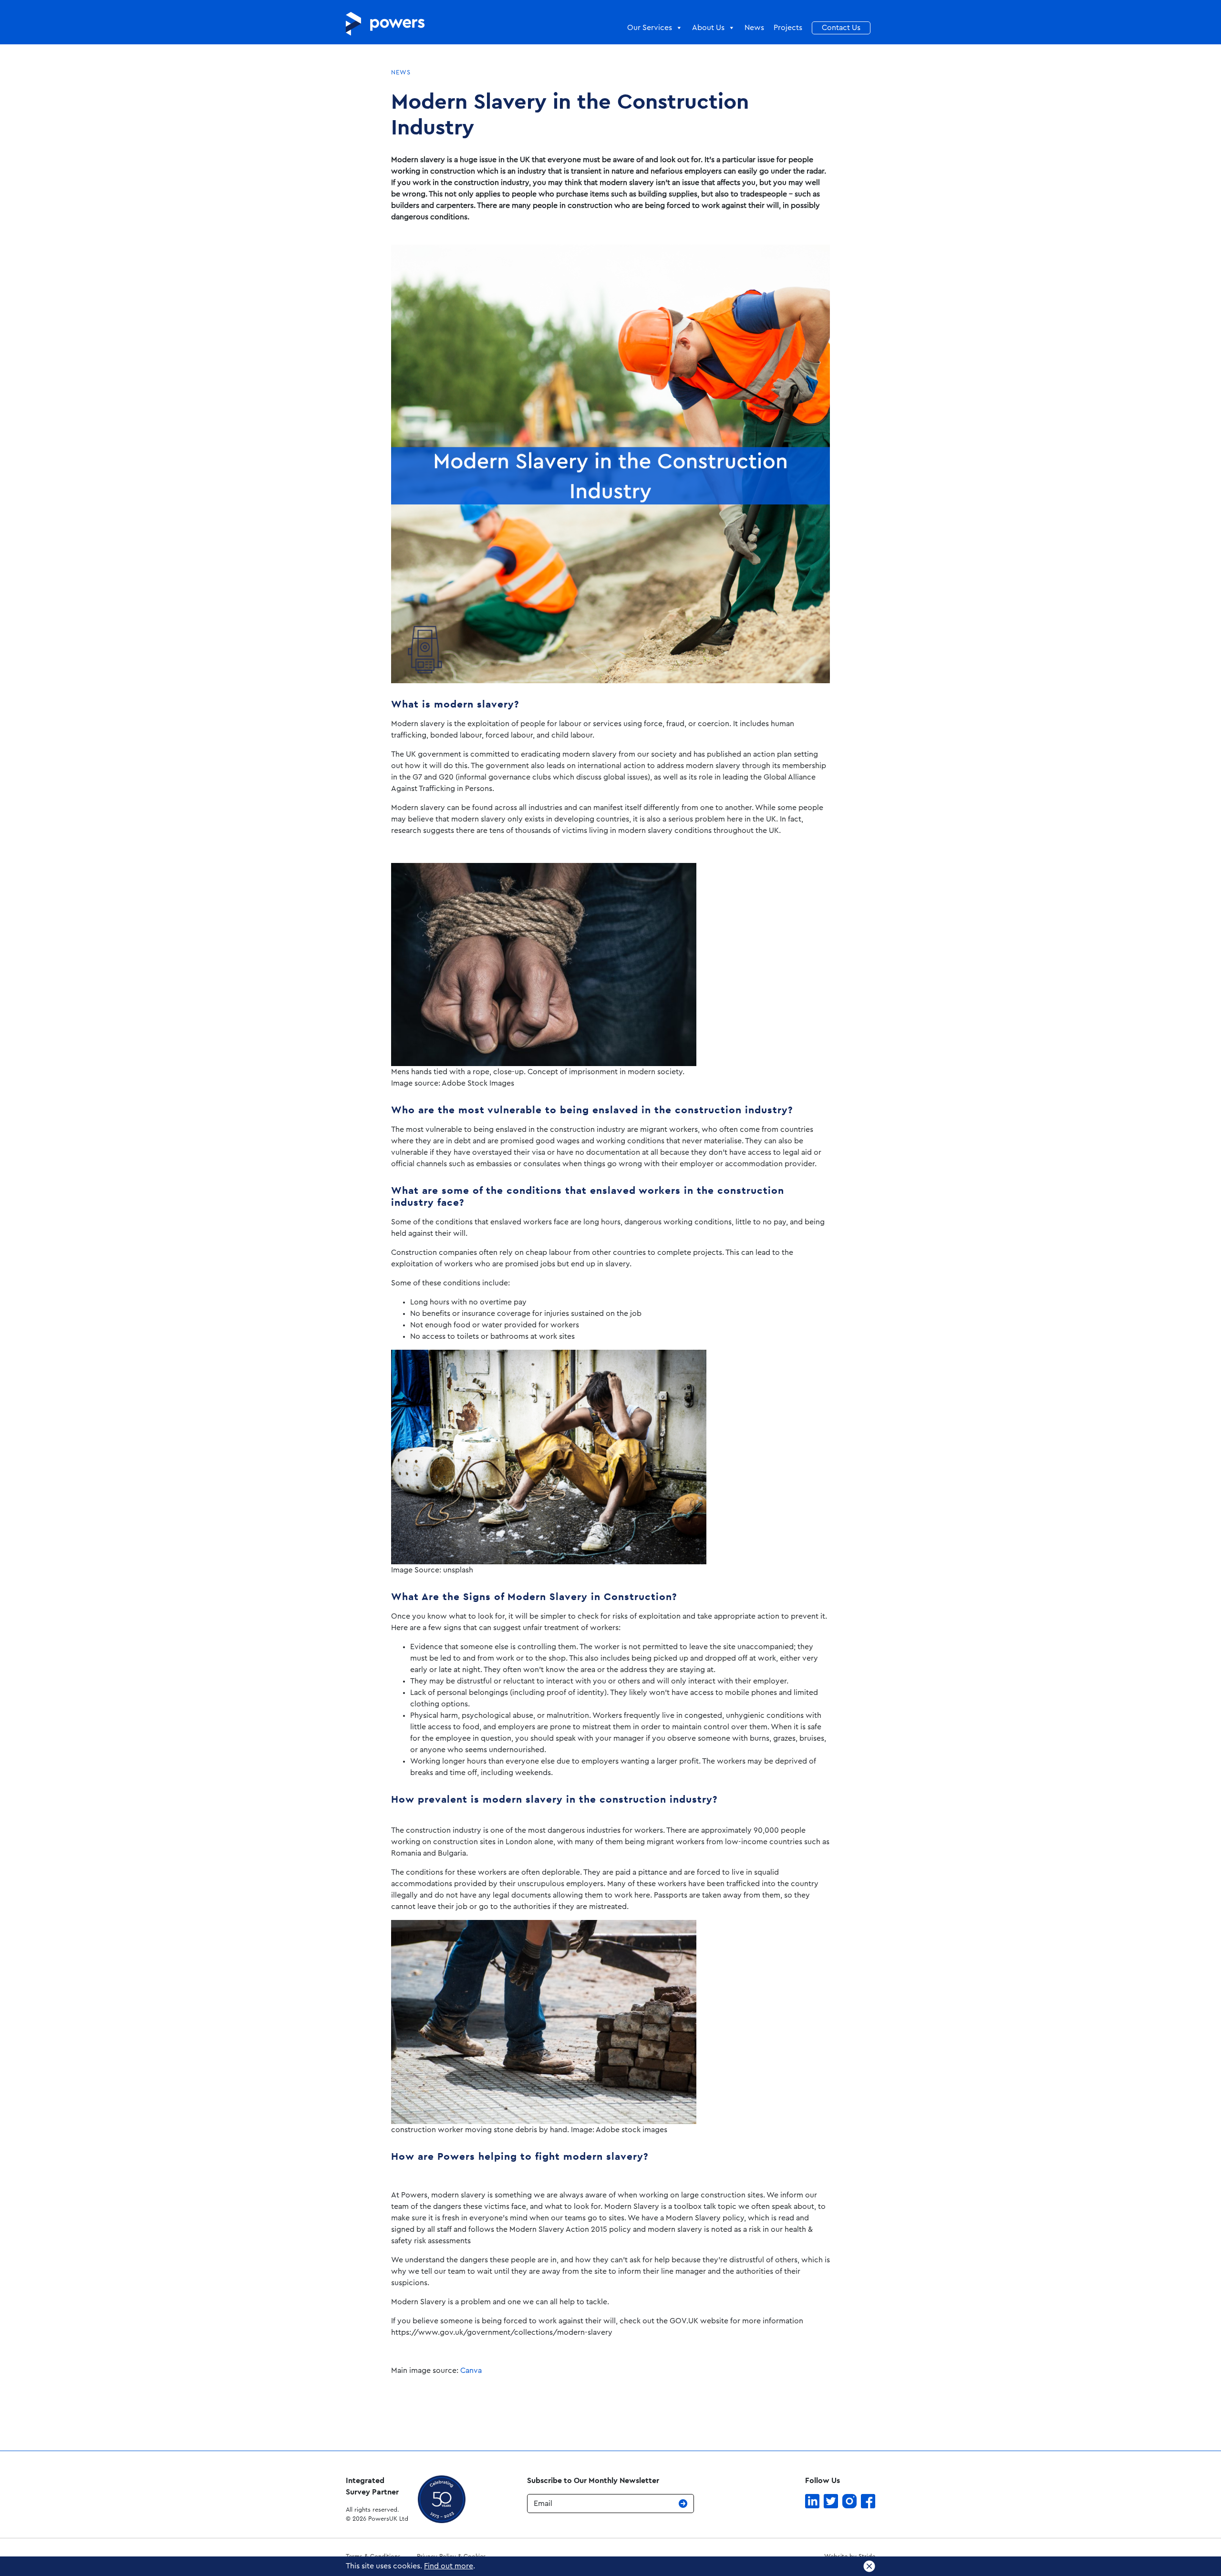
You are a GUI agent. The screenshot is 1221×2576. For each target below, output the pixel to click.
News (754, 28)
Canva (471, 2371)
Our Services (650, 28)
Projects (788, 28)
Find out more (449, 2566)
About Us (708, 28)
